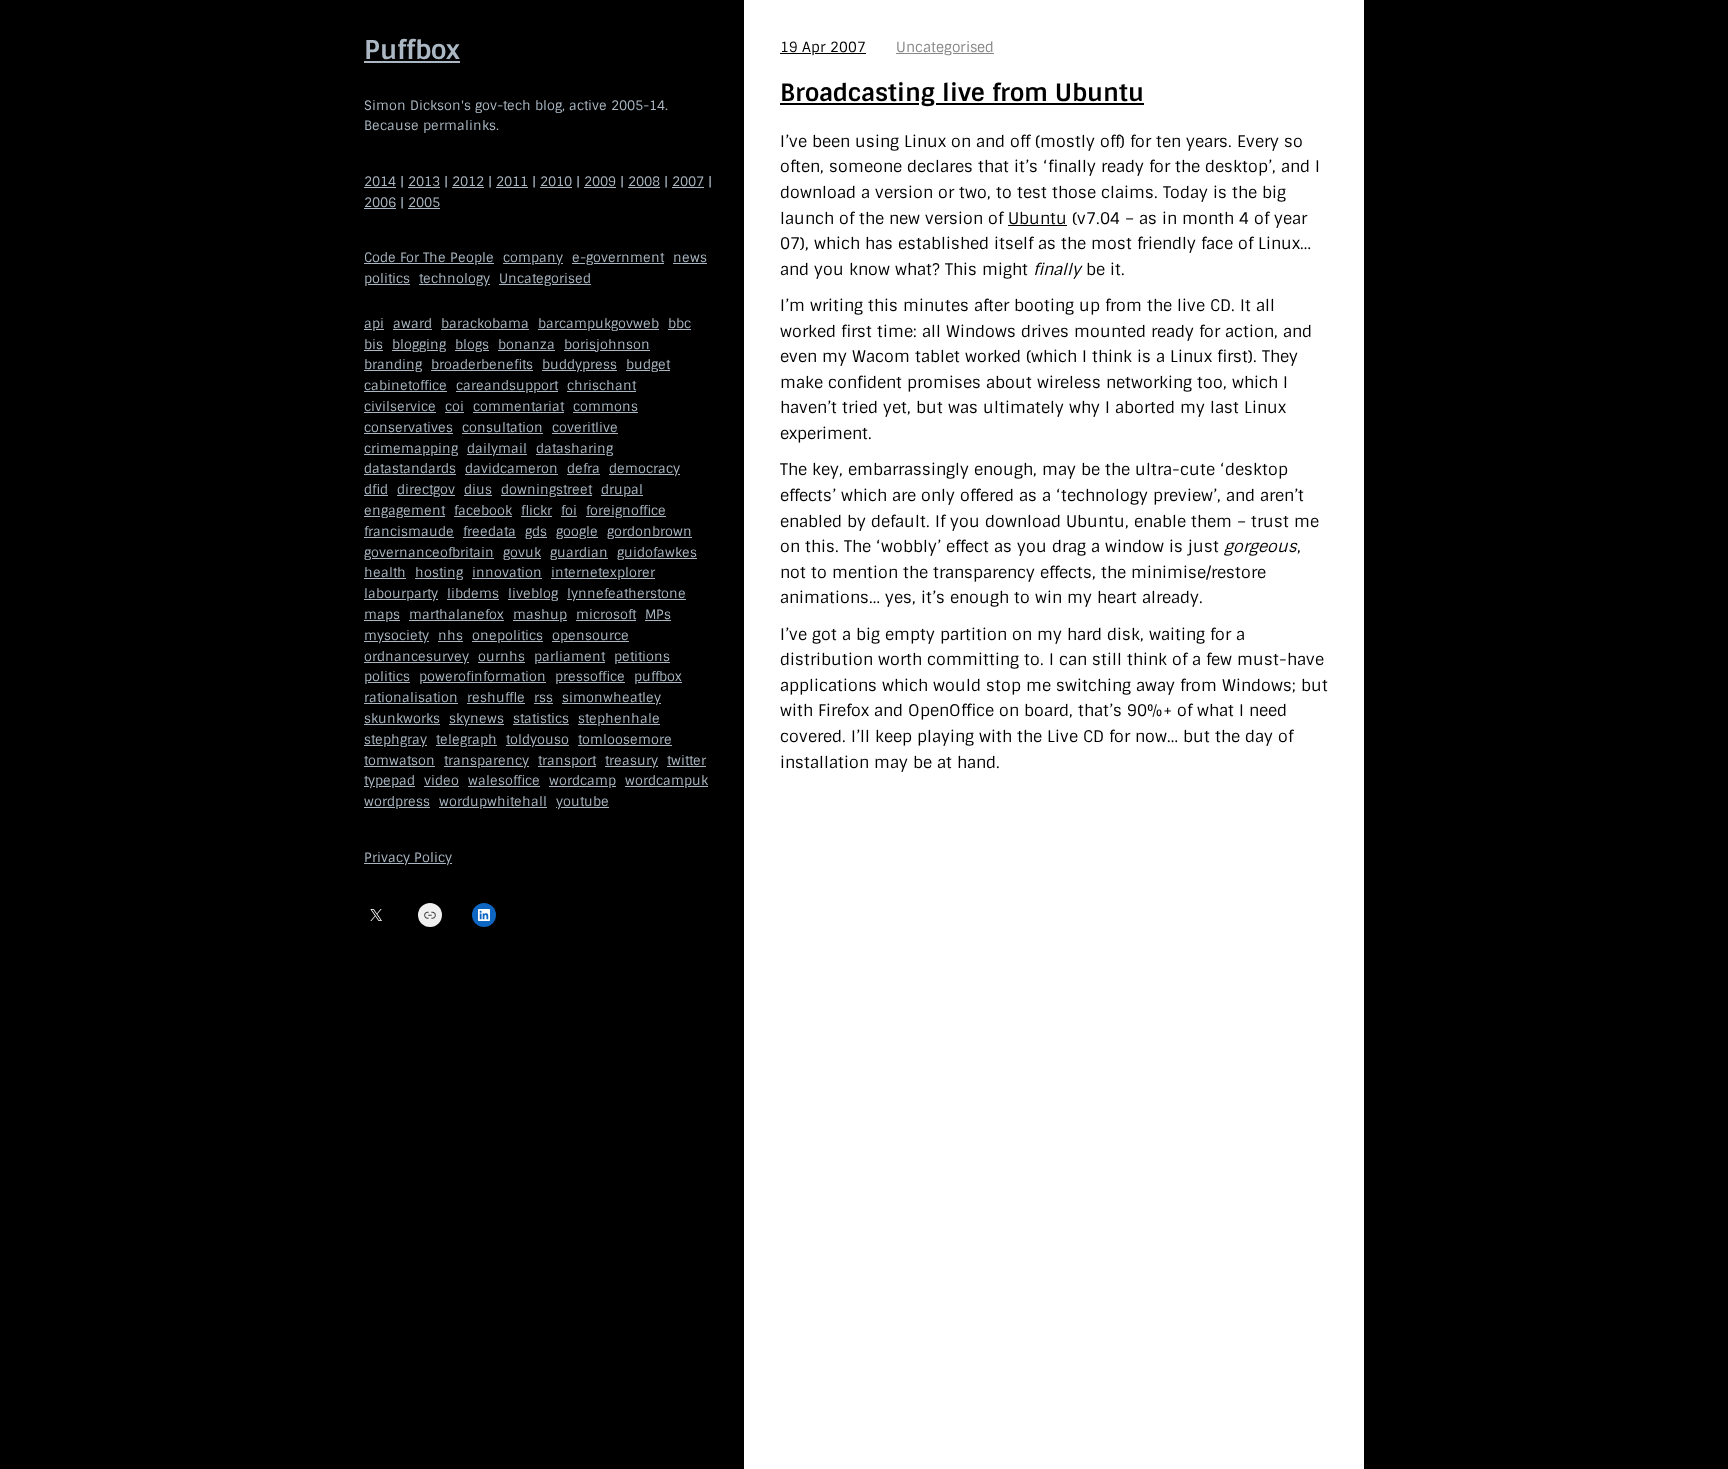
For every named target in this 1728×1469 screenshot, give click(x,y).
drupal (622, 489)
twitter (686, 760)
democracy (644, 468)
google (577, 531)
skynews (476, 718)
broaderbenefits (482, 364)
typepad (389, 780)
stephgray (395, 739)
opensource (590, 635)
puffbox (658, 676)
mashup (540, 614)
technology (454, 278)
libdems (473, 593)
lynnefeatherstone (626, 593)
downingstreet (546, 489)
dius (478, 489)
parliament (569, 656)
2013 (424, 181)
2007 (688, 181)
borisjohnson (607, 344)
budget (648, 364)
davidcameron (511, 468)
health (385, 572)
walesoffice (504, 780)
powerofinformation (482, 676)
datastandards (410, 468)
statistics (541, 718)
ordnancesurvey (416, 656)
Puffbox (412, 50)
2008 (644, 181)
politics (387, 278)
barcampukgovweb (598, 323)
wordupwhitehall (493, 801)
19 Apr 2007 (823, 47)
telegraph (466, 739)
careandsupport (507, 385)
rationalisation (411, 697)
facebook (483, 510)
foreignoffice (626, 510)
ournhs (501, 656)
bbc (679, 323)
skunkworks (402, 718)
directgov (426, 489)
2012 (468, 181)
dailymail (497, 448)
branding (393, 364)
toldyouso (537, 739)
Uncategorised (545, 278)
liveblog (533, 593)
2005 (424, 202)
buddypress (579, 364)
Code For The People (429, 257)
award (412, 323)
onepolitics (507, 635)
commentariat (518, 406)
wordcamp (582, 780)
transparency (486, 760)
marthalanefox (456, 614)
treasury (631, 760)
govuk (522, 552)
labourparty (401, 593)
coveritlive (585, 427)
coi (454, 406)
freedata (489, 531)
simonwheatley (611, 697)
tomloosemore (625, 739)
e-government (618, 257)
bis (373, 344)
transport (567, 760)
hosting (439, 572)
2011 (512, 181)
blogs (472, 344)
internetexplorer (603, 572)
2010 (556, 181)
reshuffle (496, 697)
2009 (600, 181)
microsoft (606, 614)
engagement (404, 510)
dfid (376, 489)
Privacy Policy (408, 857)
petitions (642, 656)
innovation (507, 572)
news (690, 257)
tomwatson (399, 760)
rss (543, 697)
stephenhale (619, 718)
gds (536, 531)
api (374, 323)
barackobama (485, 323)
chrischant (601, 385)
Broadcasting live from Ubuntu (962, 92)
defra (583, 468)
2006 (380, 202)
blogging (419, 344)
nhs (450, 635)
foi (569, 510)
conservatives (408, 427)
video (441, 780)
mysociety (396, 635)
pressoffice (590, 676)
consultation (502, 427)
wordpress (397, 801)
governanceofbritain (429, 552)
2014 (380, 181)
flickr (536, 510)
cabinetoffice (405, 385)
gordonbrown (649, 531)
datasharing (574, 448)
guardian (579, 552)
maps (382, 614)
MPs (658, 614)
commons (605, 406)
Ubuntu (1037, 218)
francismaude (409, 531)
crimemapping (411, 448)
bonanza (526, 344)
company (533, 257)
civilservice (400, 406)
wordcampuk (666, 780)
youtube (582, 801)
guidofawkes (657, 552)
